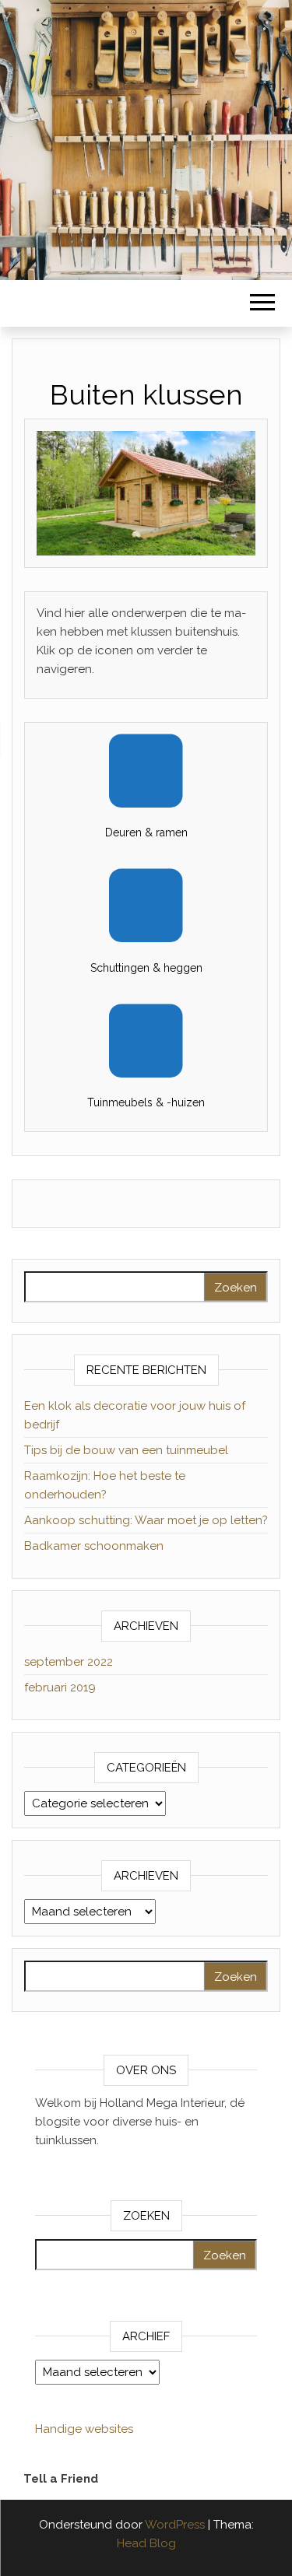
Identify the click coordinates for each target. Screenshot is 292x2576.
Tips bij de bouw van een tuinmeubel (126, 1450)
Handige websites (84, 2429)
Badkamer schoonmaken (94, 1546)
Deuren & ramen (146, 832)
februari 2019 (60, 1688)
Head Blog (146, 2543)
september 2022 (69, 1662)
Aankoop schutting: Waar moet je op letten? (146, 1520)
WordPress (175, 2525)
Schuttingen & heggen (146, 968)
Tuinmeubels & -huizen (146, 1102)
